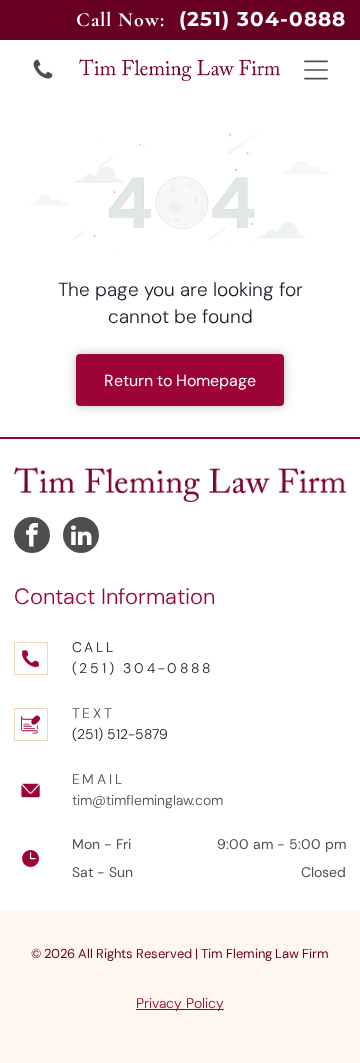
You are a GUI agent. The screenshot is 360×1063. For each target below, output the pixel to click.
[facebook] (32, 537)
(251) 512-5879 (120, 734)
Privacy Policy (180, 1003)
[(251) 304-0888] (43, 77)
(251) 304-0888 (142, 668)
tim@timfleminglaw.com (147, 800)
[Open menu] (316, 70)
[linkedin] (81, 537)
